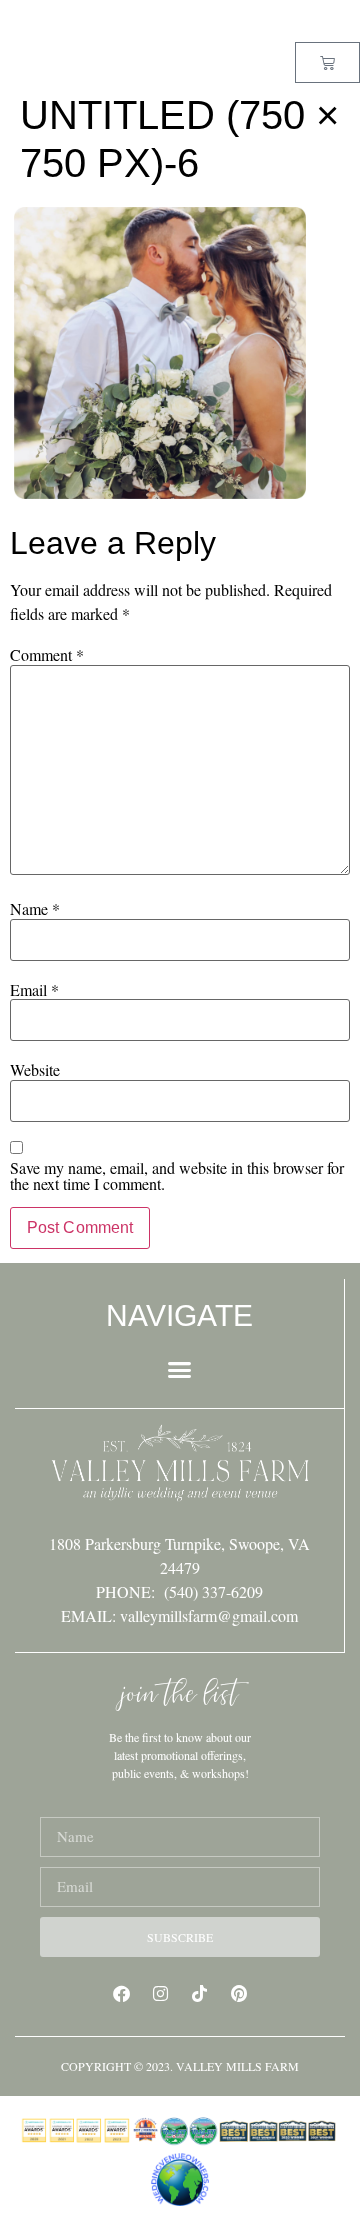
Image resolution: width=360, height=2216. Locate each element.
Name (35, 909)
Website (35, 1070)
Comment (47, 655)
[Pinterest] (239, 1994)
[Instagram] (161, 1994)
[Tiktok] (200, 1994)
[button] (180, 1370)
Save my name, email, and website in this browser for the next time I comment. (177, 1176)
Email (34, 990)
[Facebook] (122, 1994)
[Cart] (327, 62)
